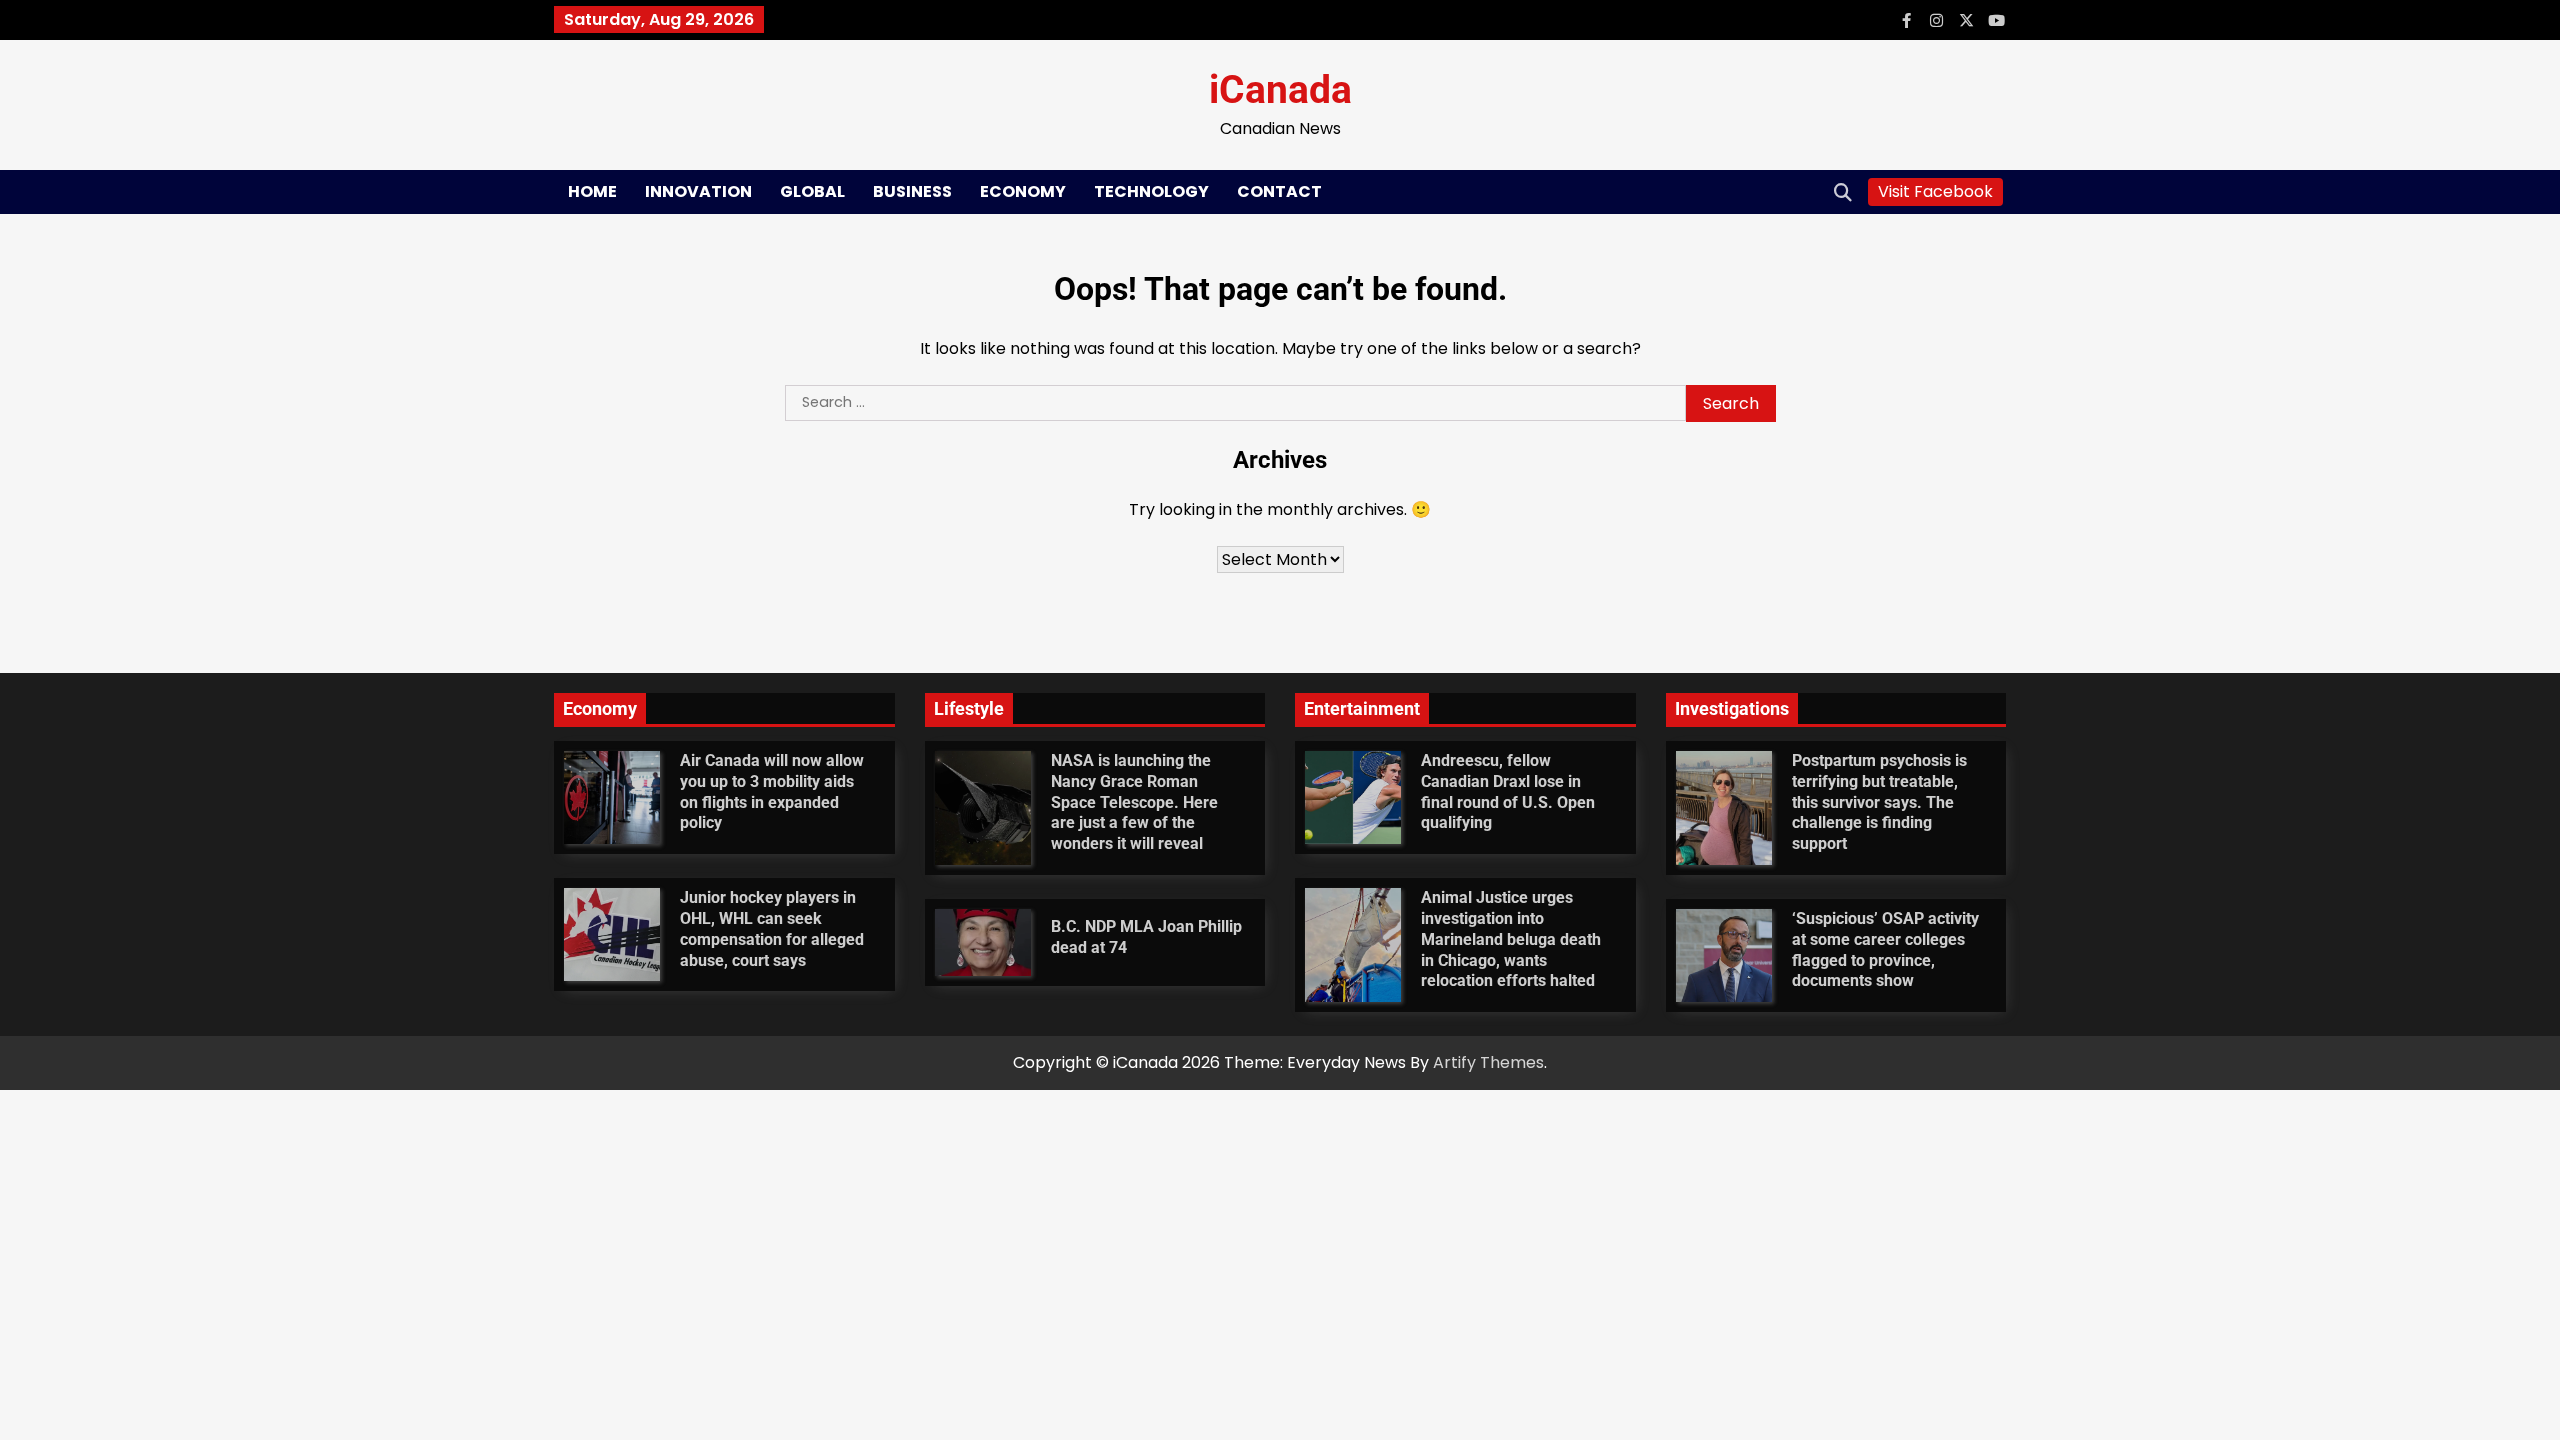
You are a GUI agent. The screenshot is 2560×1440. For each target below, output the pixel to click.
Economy (1023, 191)
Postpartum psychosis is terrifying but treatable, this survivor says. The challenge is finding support (1879, 802)
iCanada (1280, 90)
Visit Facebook (1935, 191)
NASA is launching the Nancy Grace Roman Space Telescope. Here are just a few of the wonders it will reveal (1134, 802)
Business (912, 191)
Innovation (698, 191)
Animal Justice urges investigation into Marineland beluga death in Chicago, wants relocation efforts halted (1511, 939)
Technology (1151, 191)
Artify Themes (1488, 1062)
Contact (1279, 191)
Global (812, 191)
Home (592, 191)
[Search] (1843, 192)
